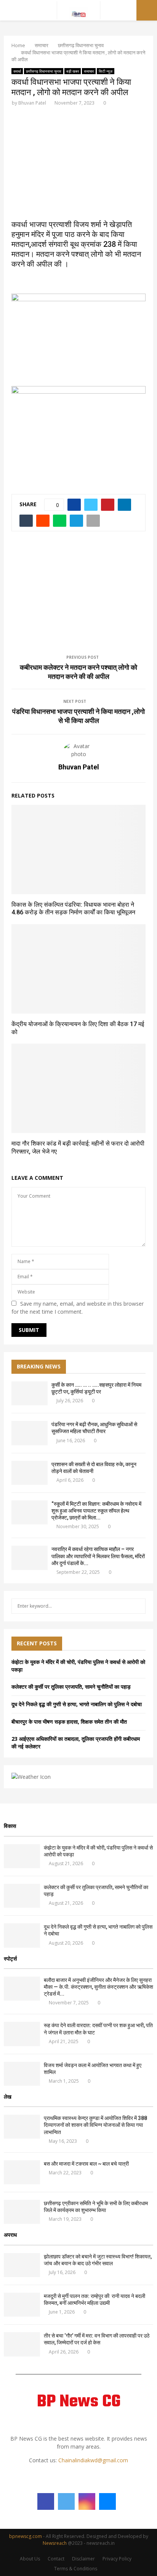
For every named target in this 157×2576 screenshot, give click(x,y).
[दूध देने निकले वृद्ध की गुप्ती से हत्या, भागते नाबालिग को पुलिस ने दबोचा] (22, 1935)
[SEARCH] (138, 1606)
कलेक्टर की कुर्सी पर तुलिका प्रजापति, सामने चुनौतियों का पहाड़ (71, 1687)
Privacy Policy (117, 2559)
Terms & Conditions (76, 2569)
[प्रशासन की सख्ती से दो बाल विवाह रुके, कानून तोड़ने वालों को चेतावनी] (30, 1473)
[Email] (107, 2501)
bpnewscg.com (26, 2536)
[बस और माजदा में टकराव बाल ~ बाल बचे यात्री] (22, 2172)
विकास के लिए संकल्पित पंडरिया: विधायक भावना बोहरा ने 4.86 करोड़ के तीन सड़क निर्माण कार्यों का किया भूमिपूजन (73, 909)
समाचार (89, 71)
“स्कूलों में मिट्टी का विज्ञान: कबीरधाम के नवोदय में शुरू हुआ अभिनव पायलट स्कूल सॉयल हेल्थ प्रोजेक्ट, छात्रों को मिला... (96, 1511)
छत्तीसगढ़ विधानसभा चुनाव (44, 71)
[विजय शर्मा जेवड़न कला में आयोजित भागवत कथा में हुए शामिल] (22, 2074)
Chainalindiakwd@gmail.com (93, 2460)
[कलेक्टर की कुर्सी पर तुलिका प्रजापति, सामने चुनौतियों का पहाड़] (22, 1896)
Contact (56, 2559)
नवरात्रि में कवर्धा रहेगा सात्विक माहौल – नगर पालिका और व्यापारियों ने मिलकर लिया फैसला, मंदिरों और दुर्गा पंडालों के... (98, 1556)
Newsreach (55, 2543)
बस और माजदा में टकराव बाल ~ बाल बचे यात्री (86, 2164)
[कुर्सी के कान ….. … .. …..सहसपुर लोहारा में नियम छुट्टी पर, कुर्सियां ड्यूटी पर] (30, 1393)
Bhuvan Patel (32, 103)
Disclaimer (83, 2559)
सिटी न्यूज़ (106, 71)
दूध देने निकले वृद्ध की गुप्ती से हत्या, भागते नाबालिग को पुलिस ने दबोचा (77, 1704)
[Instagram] (87, 2501)
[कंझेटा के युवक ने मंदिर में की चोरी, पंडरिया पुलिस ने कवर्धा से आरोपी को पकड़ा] (22, 1856)
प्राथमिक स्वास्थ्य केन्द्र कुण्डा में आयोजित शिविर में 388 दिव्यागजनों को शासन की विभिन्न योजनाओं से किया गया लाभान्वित (95, 2125)
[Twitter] (66, 2501)
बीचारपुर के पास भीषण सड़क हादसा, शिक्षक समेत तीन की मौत (69, 1722)
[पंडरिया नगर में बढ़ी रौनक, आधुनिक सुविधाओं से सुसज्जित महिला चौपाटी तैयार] (30, 1433)
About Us (30, 2559)
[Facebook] (46, 2501)
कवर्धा (17, 71)
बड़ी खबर (73, 71)
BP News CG (79, 2402)
